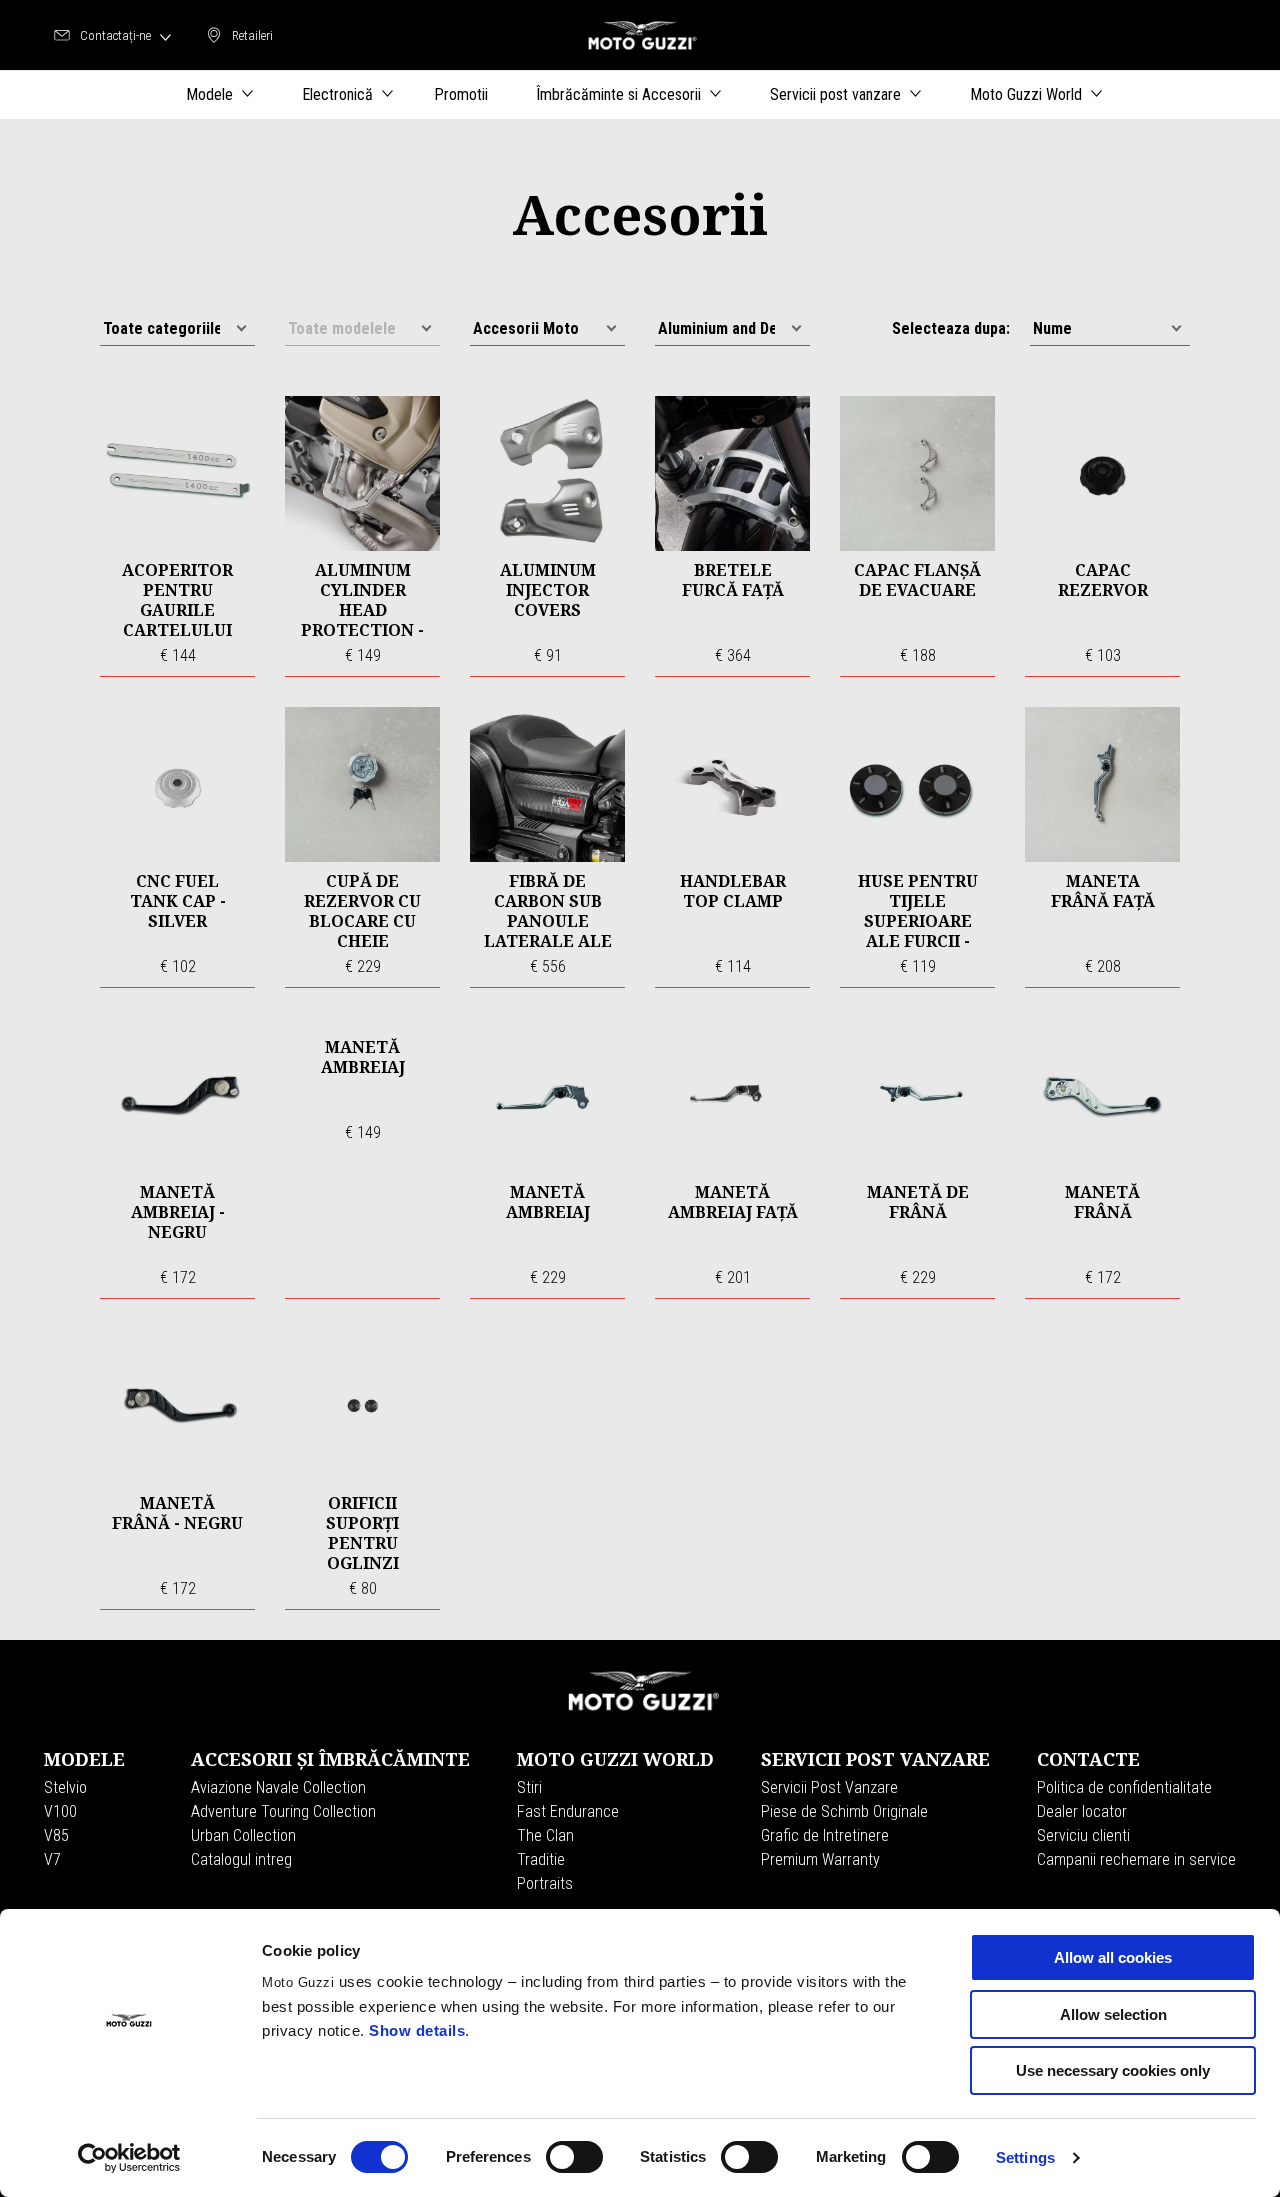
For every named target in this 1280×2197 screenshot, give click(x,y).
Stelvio (65, 1787)
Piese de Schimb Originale (844, 1811)
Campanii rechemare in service (1136, 1859)
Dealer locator (1082, 1811)
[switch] (574, 2157)
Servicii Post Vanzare (829, 1787)
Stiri (529, 1787)
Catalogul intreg (241, 1859)
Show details (417, 2030)
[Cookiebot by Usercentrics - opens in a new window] (129, 2158)
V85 (56, 1835)
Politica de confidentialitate (1124, 1787)
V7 (52, 1859)
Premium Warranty (820, 1859)
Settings (1025, 2157)
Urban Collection (243, 1835)
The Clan (545, 1835)
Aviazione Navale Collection (278, 1787)
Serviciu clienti (1083, 1835)
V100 (60, 1811)
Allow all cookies (1113, 1957)
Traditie (541, 1859)
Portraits (545, 1883)
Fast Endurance (568, 1811)
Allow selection (1113, 2014)
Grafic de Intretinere (825, 1835)
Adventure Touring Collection (283, 1811)
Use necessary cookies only (1113, 2070)
